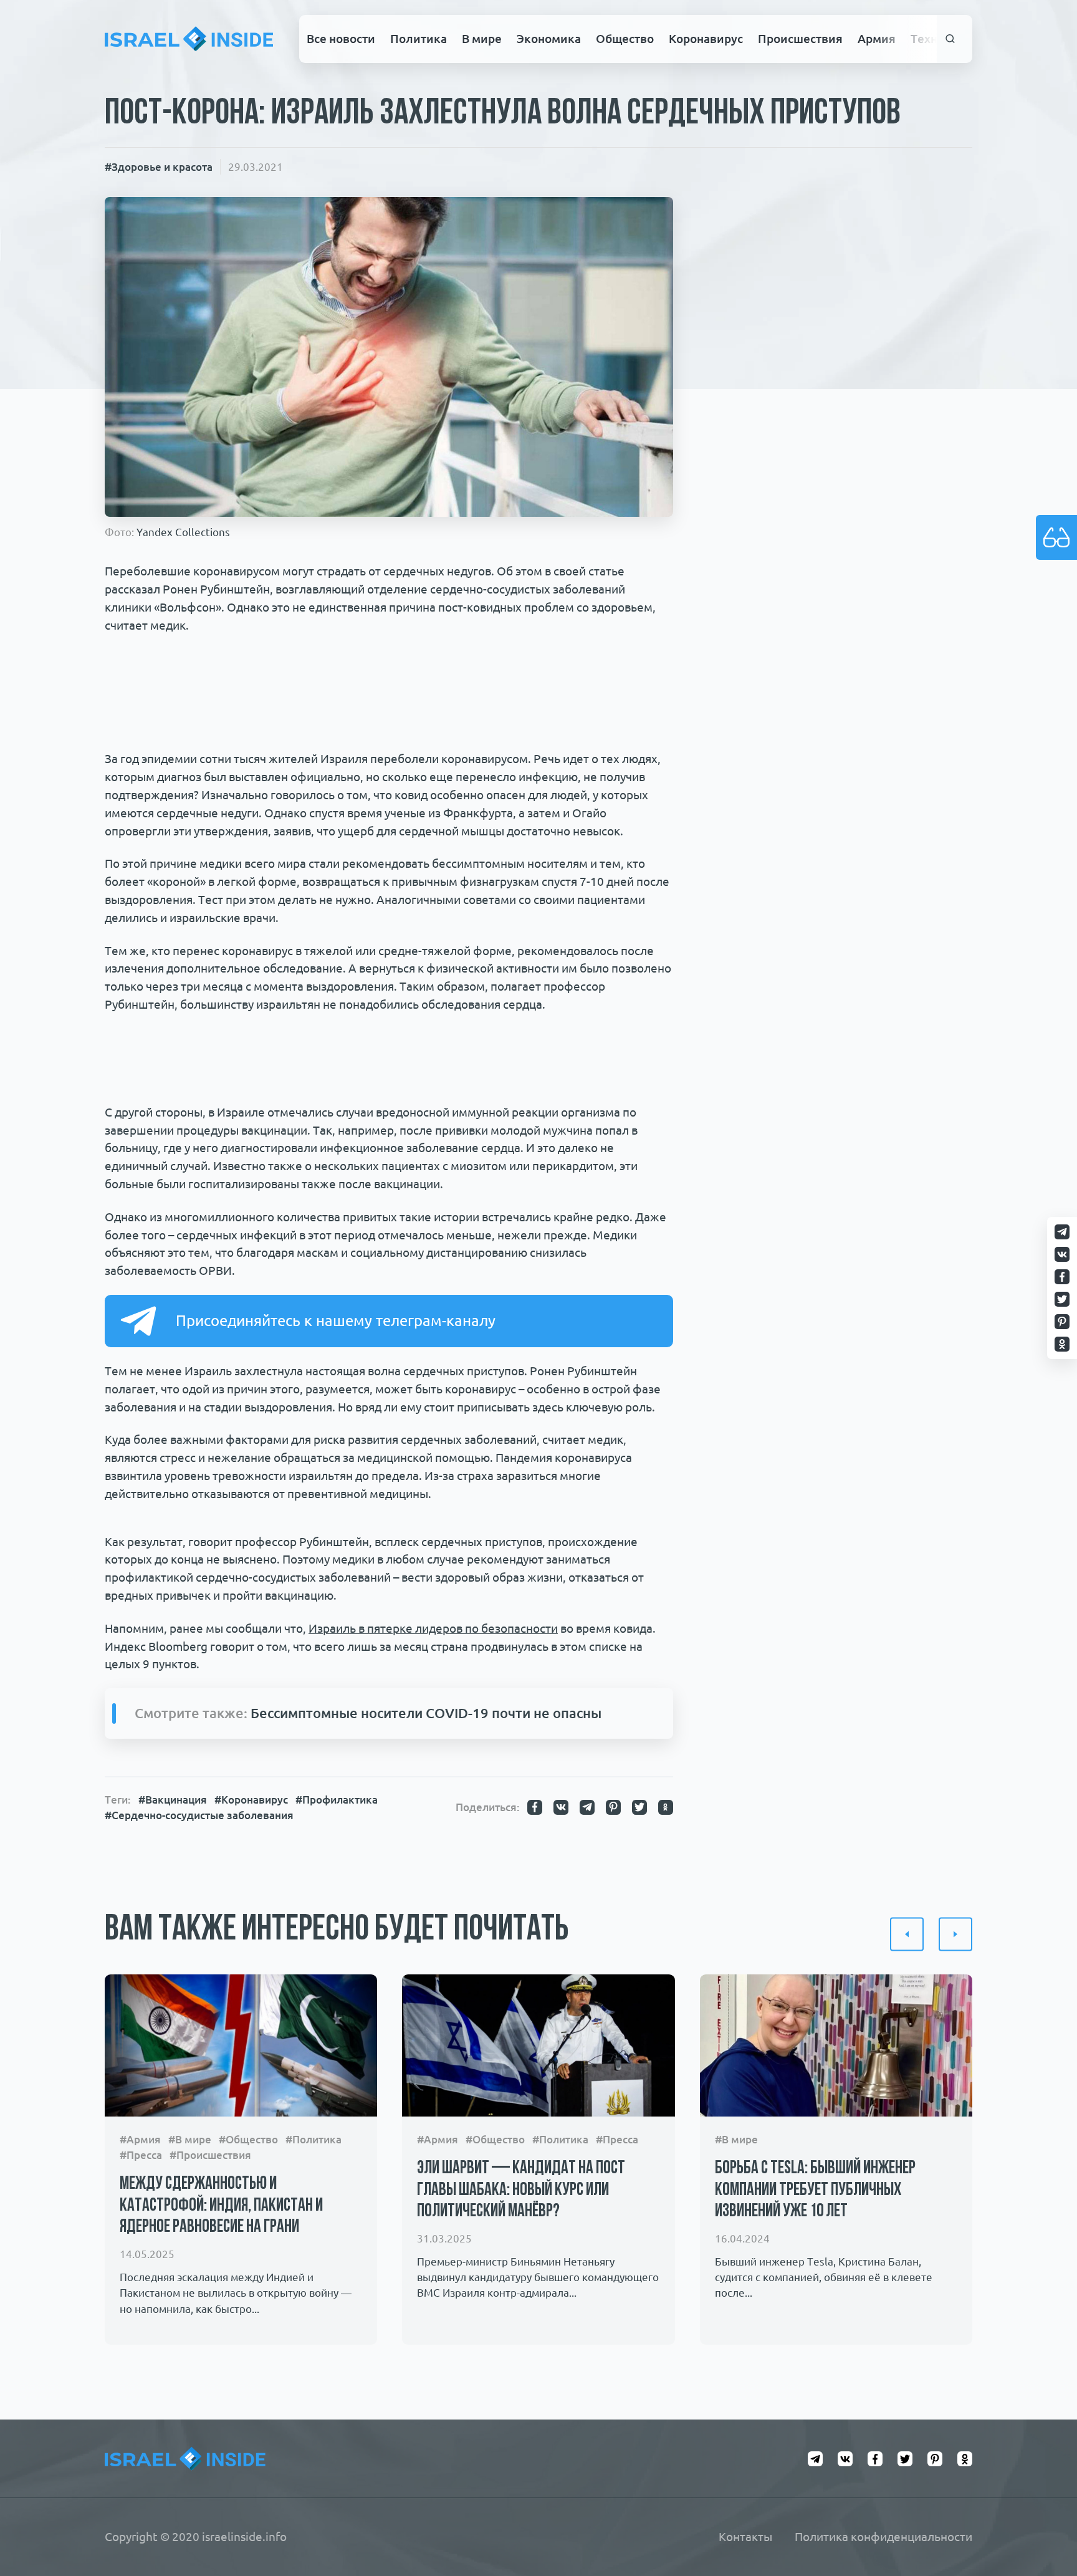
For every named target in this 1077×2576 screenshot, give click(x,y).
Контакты (745, 2537)
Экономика (549, 39)
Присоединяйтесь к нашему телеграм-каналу (336, 1321)
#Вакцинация (173, 1800)
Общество (625, 39)
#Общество (248, 2139)
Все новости (341, 39)
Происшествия (800, 39)
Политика (419, 39)
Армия (877, 39)
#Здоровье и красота (159, 167)
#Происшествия (210, 2155)
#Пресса (141, 2155)
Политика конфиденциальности (883, 2537)
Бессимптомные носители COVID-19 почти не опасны (426, 1713)
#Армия (140, 2139)
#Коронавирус (251, 1800)
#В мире (190, 2139)
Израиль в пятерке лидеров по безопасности (433, 1628)
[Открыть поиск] (951, 39)
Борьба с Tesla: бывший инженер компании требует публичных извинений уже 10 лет (815, 2190)
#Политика (314, 2139)
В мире (482, 39)
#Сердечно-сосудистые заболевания (199, 1815)
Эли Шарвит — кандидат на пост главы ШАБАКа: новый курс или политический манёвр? (521, 2190)
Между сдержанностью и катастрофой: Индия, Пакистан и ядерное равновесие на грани (221, 2206)
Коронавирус (706, 39)
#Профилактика (337, 1800)
